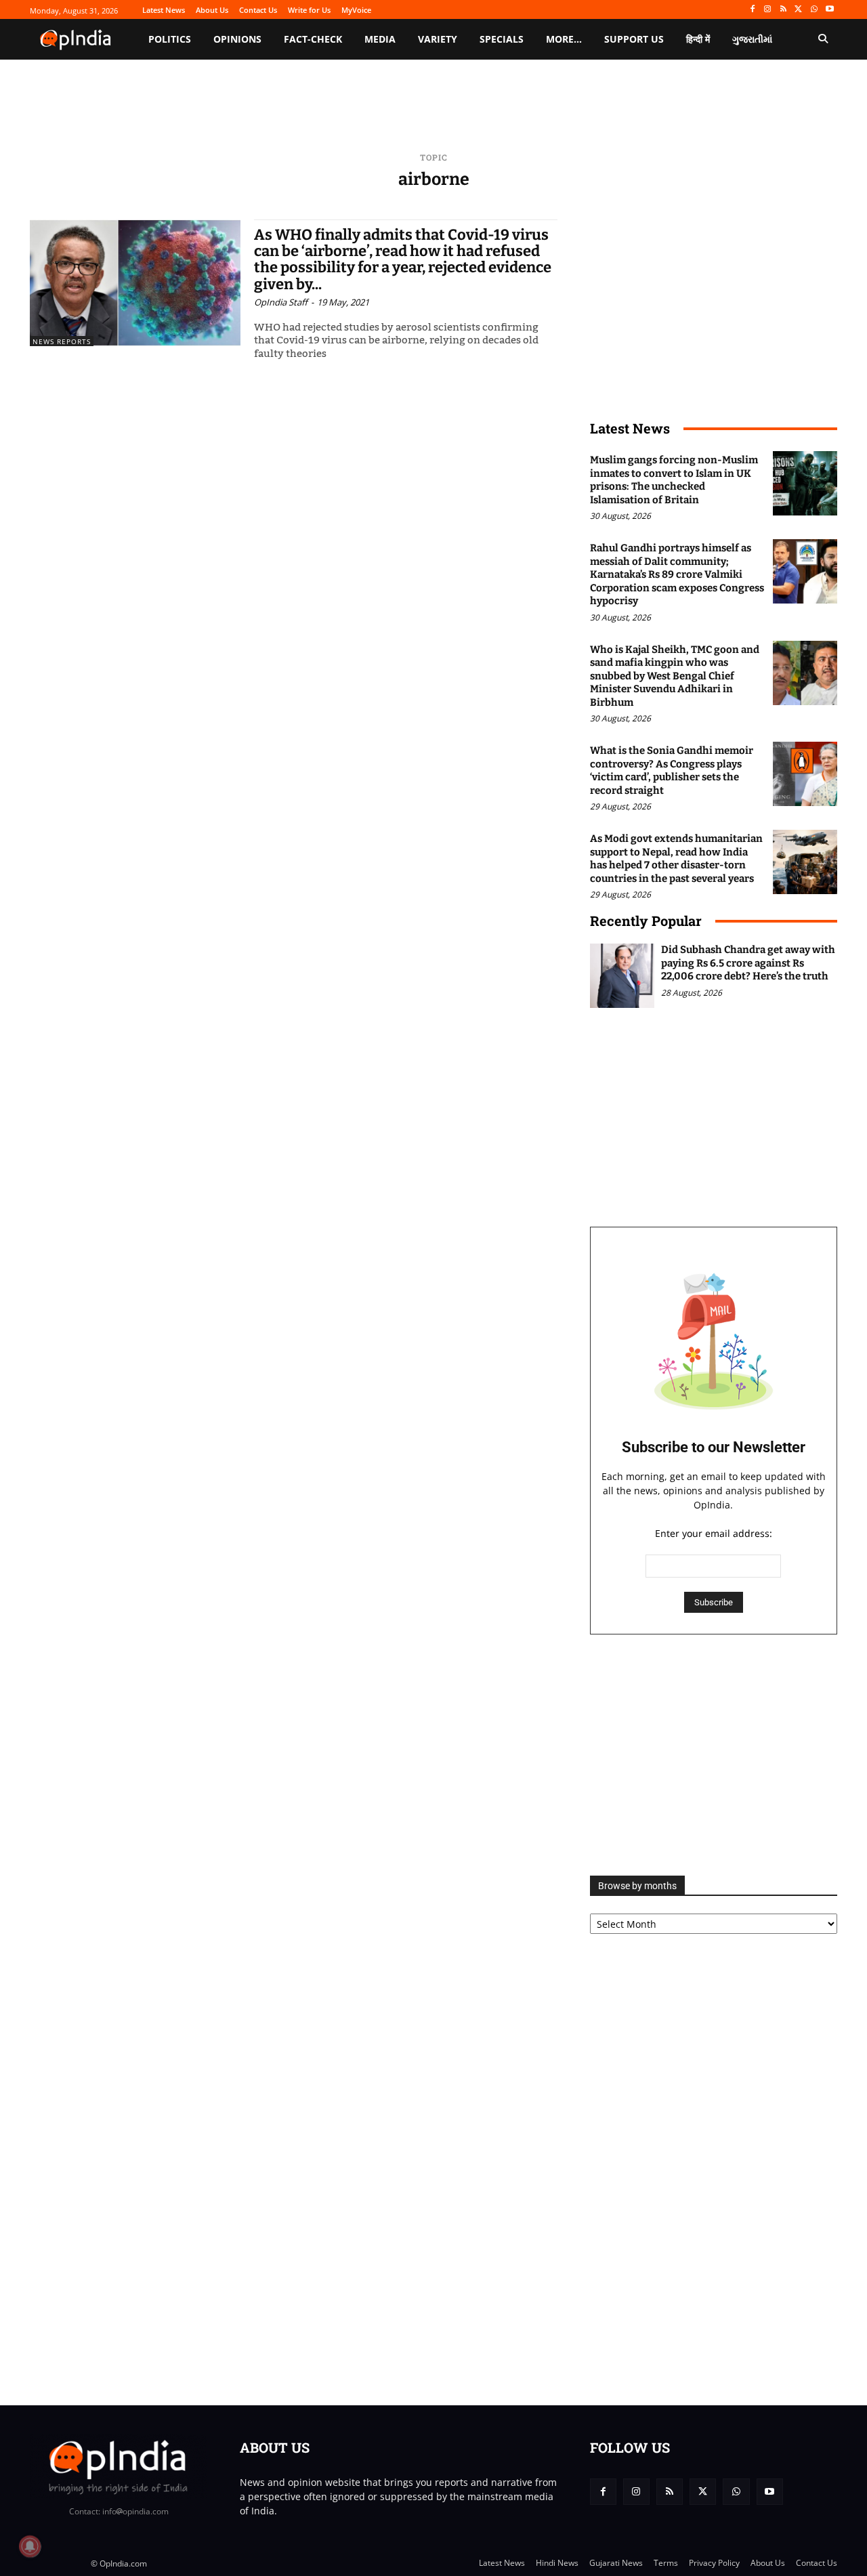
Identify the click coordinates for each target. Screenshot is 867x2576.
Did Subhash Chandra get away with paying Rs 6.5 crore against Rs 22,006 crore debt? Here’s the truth (748, 963)
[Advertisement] (714, 1755)
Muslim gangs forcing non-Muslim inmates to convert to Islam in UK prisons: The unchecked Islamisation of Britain (674, 480)
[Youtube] (829, 10)
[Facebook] (752, 10)
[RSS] (783, 10)
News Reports (62, 341)
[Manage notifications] (30, 2546)
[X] (799, 10)
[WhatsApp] (814, 10)
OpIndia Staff (281, 302)
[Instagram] (768, 10)
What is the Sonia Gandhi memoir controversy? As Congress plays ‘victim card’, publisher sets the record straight (672, 770)
